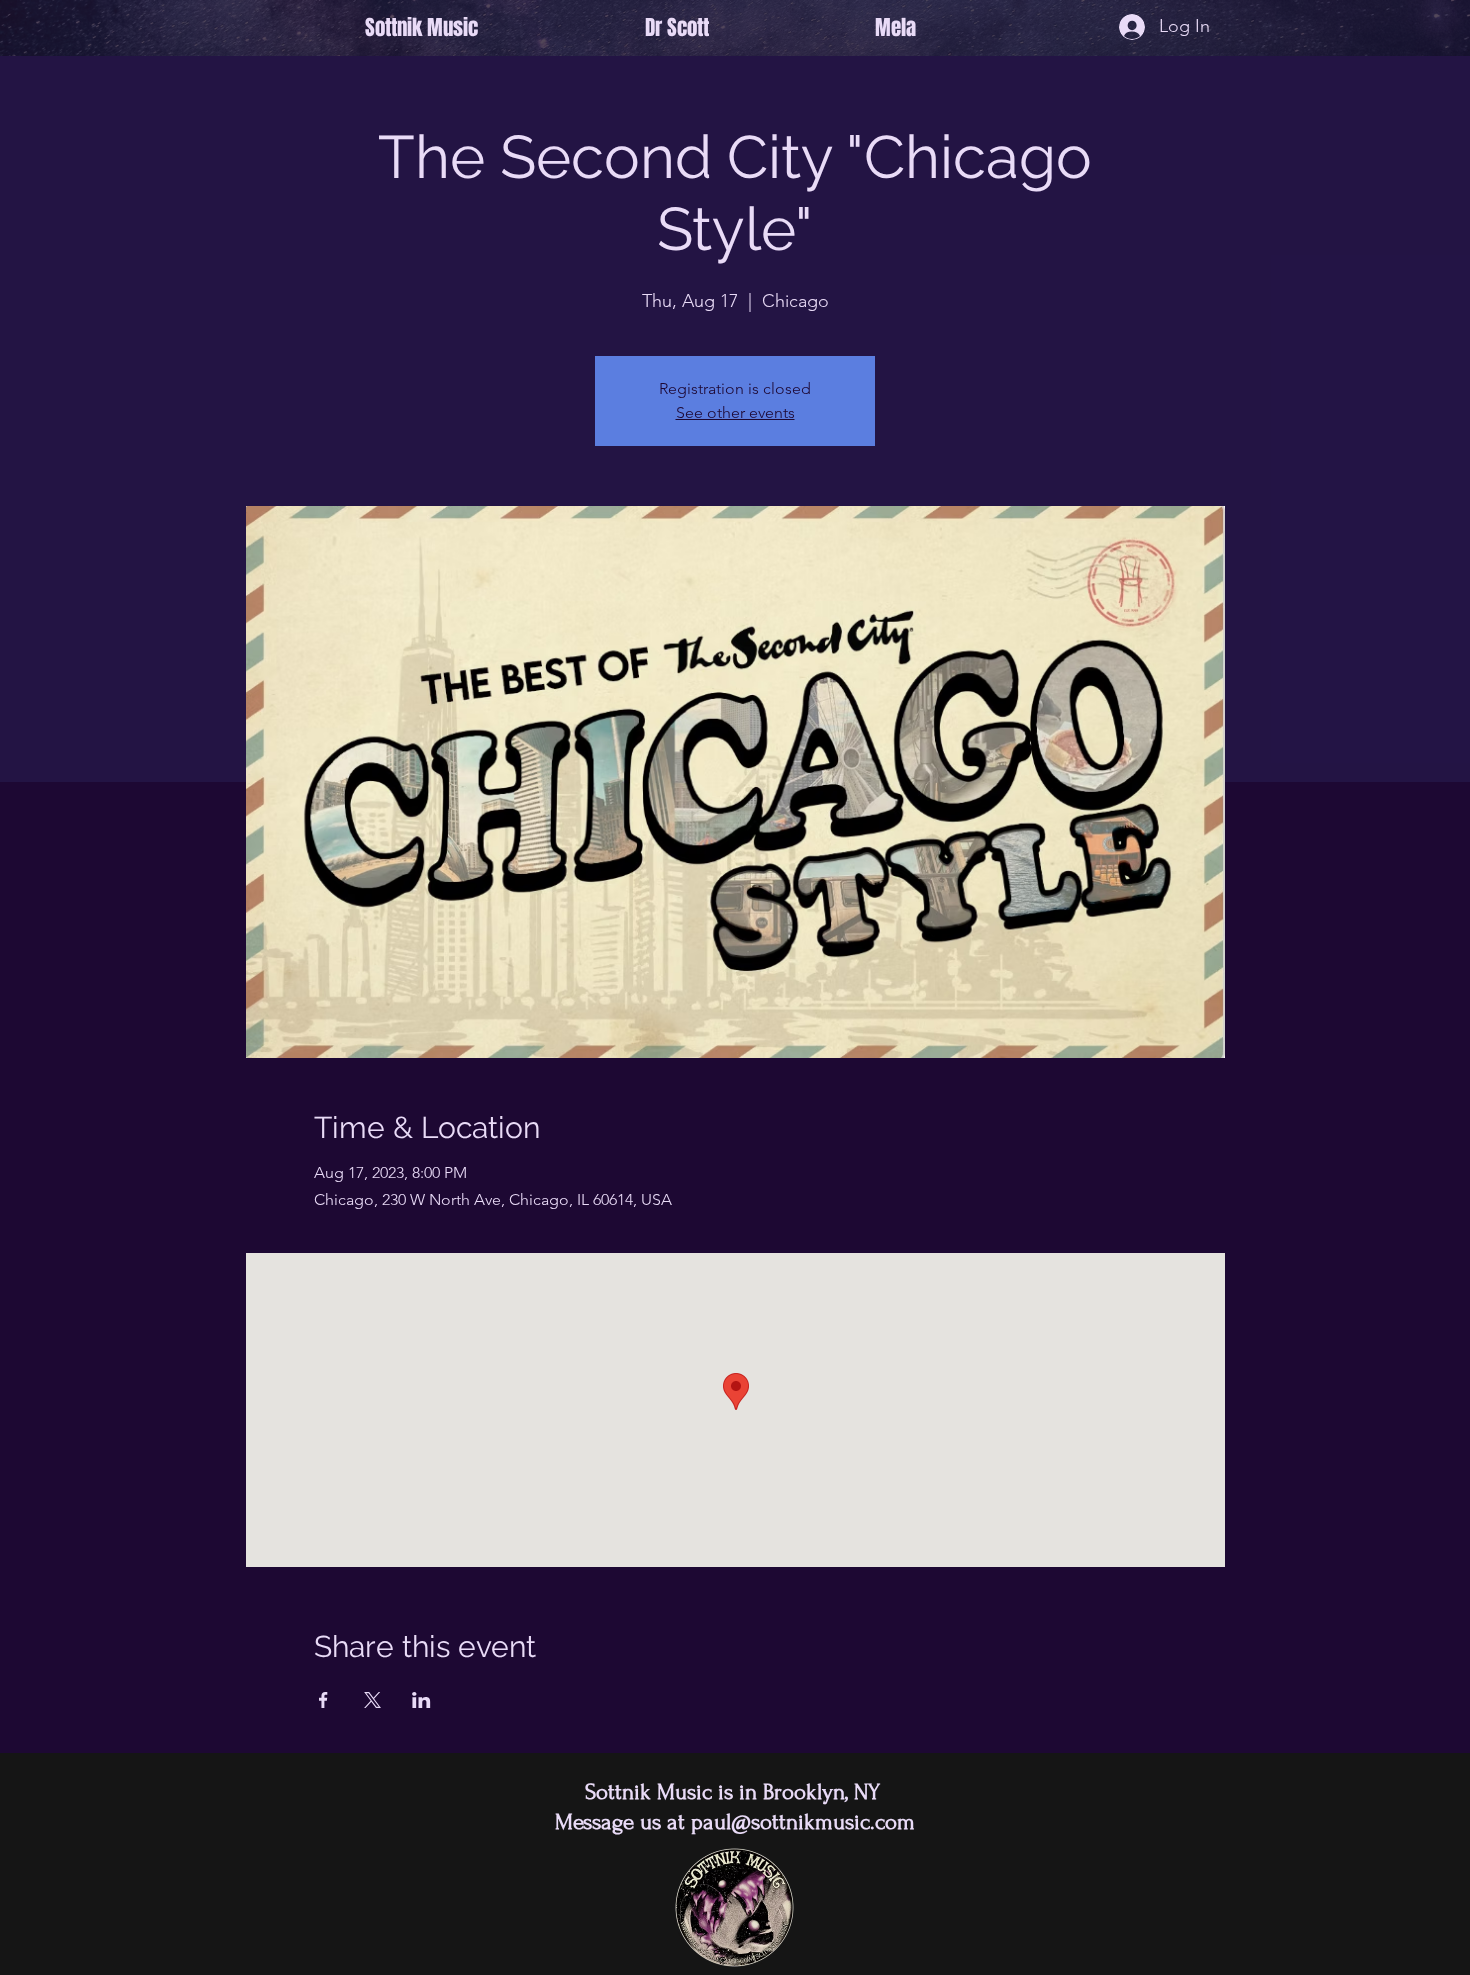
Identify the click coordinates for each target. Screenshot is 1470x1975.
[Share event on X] (372, 1700)
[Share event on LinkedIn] (421, 1700)
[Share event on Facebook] (323, 1700)
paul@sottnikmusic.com (803, 1822)
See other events (735, 412)
